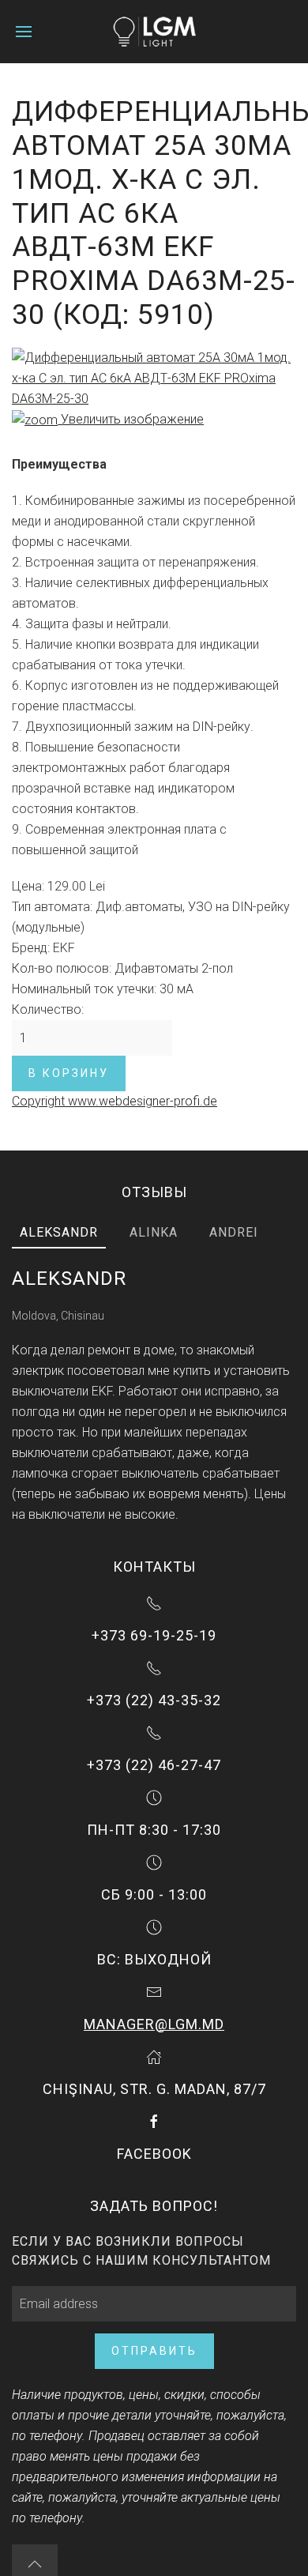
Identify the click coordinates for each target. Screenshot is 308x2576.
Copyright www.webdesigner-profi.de (115, 1101)
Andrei (234, 1232)
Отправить (154, 2351)
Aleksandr (59, 1232)
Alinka (154, 1232)
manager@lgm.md (154, 2024)
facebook (154, 2154)
